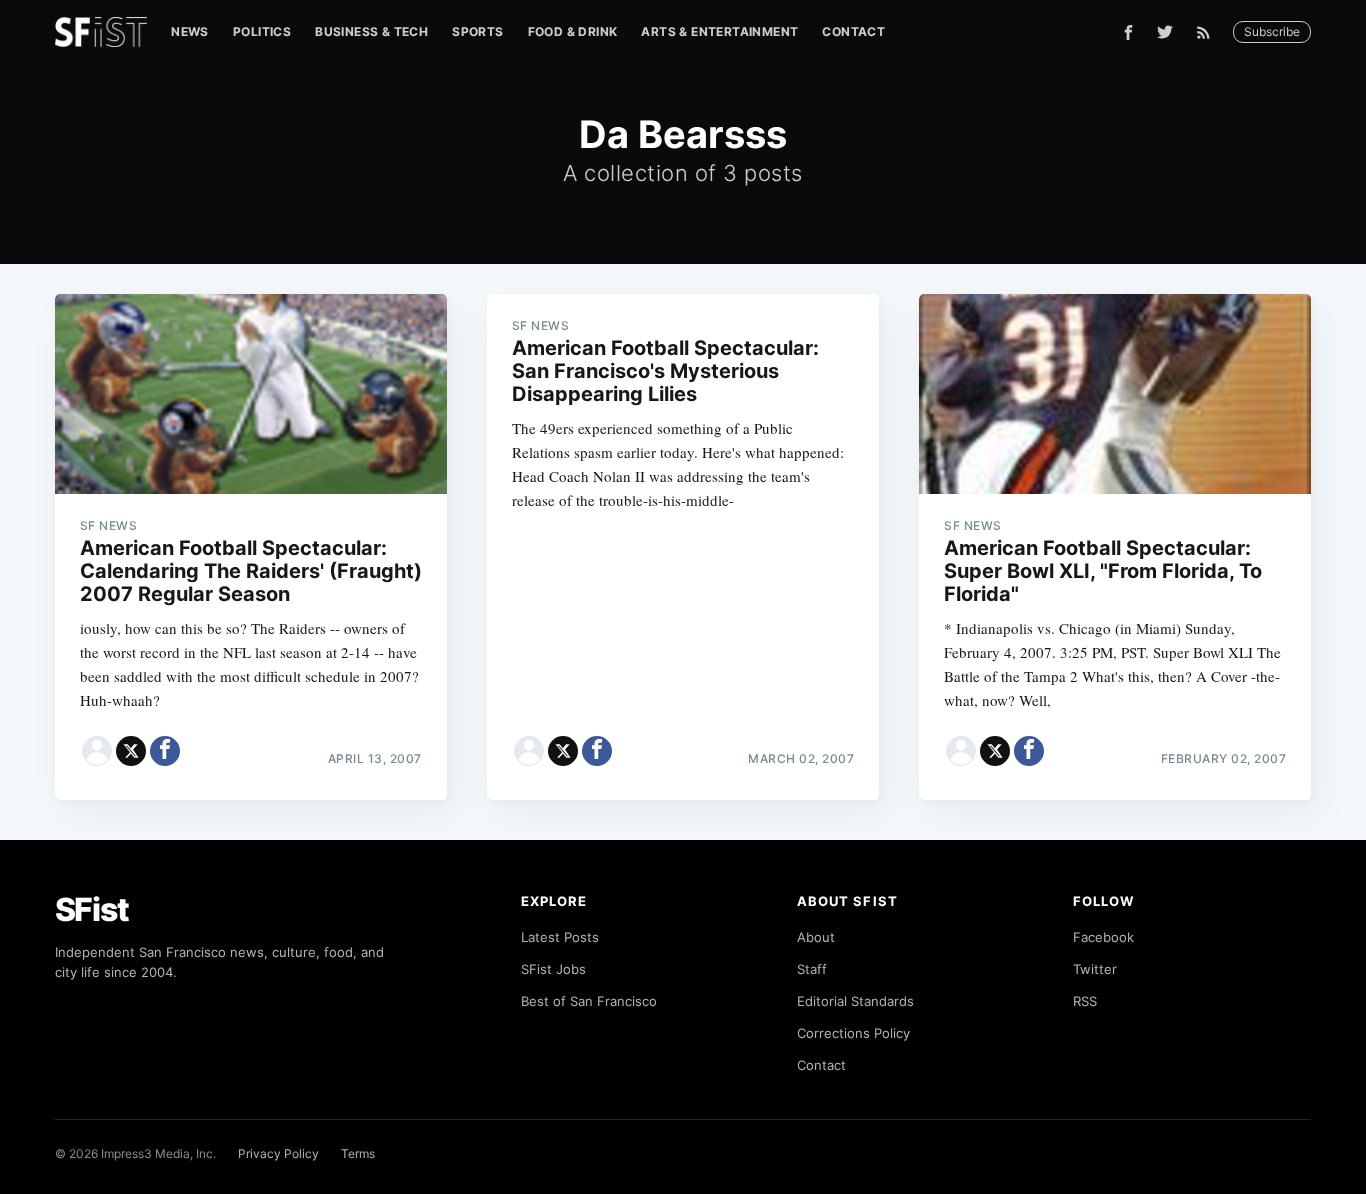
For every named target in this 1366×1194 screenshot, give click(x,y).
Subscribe (1272, 31)
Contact (853, 31)
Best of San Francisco (589, 1001)
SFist (92, 909)
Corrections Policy (853, 1033)
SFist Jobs (553, 969)
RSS (1085, 1001)
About (816, 937)
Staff (812, 969)
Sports (477, 31)
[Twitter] (1165, 32)
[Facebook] (1128, 32)
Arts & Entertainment (719, 31)
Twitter (1095, 969)
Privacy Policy (278, 1153)
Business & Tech (371, 31)
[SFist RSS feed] (1208, 32)
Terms (358, 1153)
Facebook (1103, 937)
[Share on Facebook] (165, 751)
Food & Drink (573, 31)
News (190, 31)
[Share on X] (131, 751)
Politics (262, 31)
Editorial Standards (855, 1001)
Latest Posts (560, 937)
